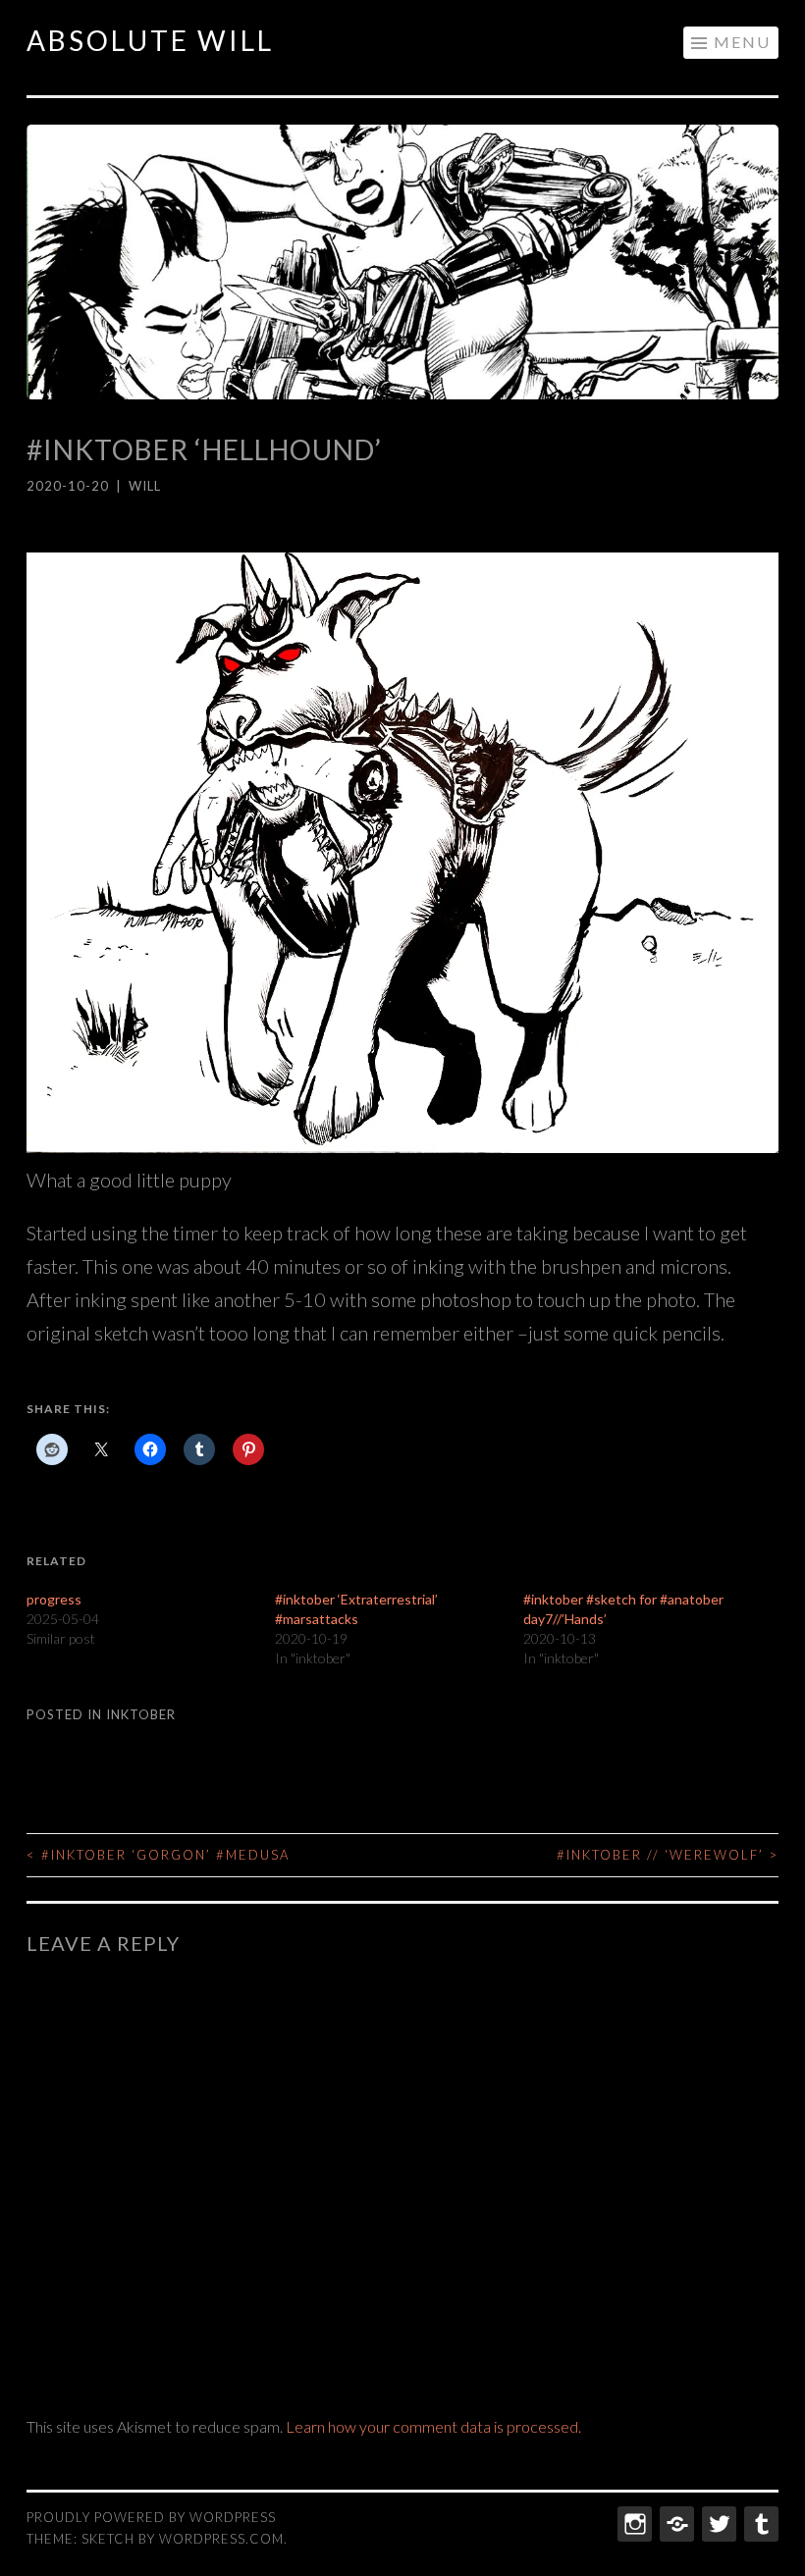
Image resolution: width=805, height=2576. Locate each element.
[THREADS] (675, 2524)
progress (54, 1599)
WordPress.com (221, 2539)
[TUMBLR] (759, 2524)
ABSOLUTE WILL (150, 40)
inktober (141, 1714)
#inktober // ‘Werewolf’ (668, 1855)
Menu (742, 42)
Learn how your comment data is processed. (433, 2426)
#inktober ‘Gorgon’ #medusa (158, 1855)
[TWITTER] (717, 2524)
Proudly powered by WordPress (151, 2517)
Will (145, 486)
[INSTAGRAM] (633, 2524)
